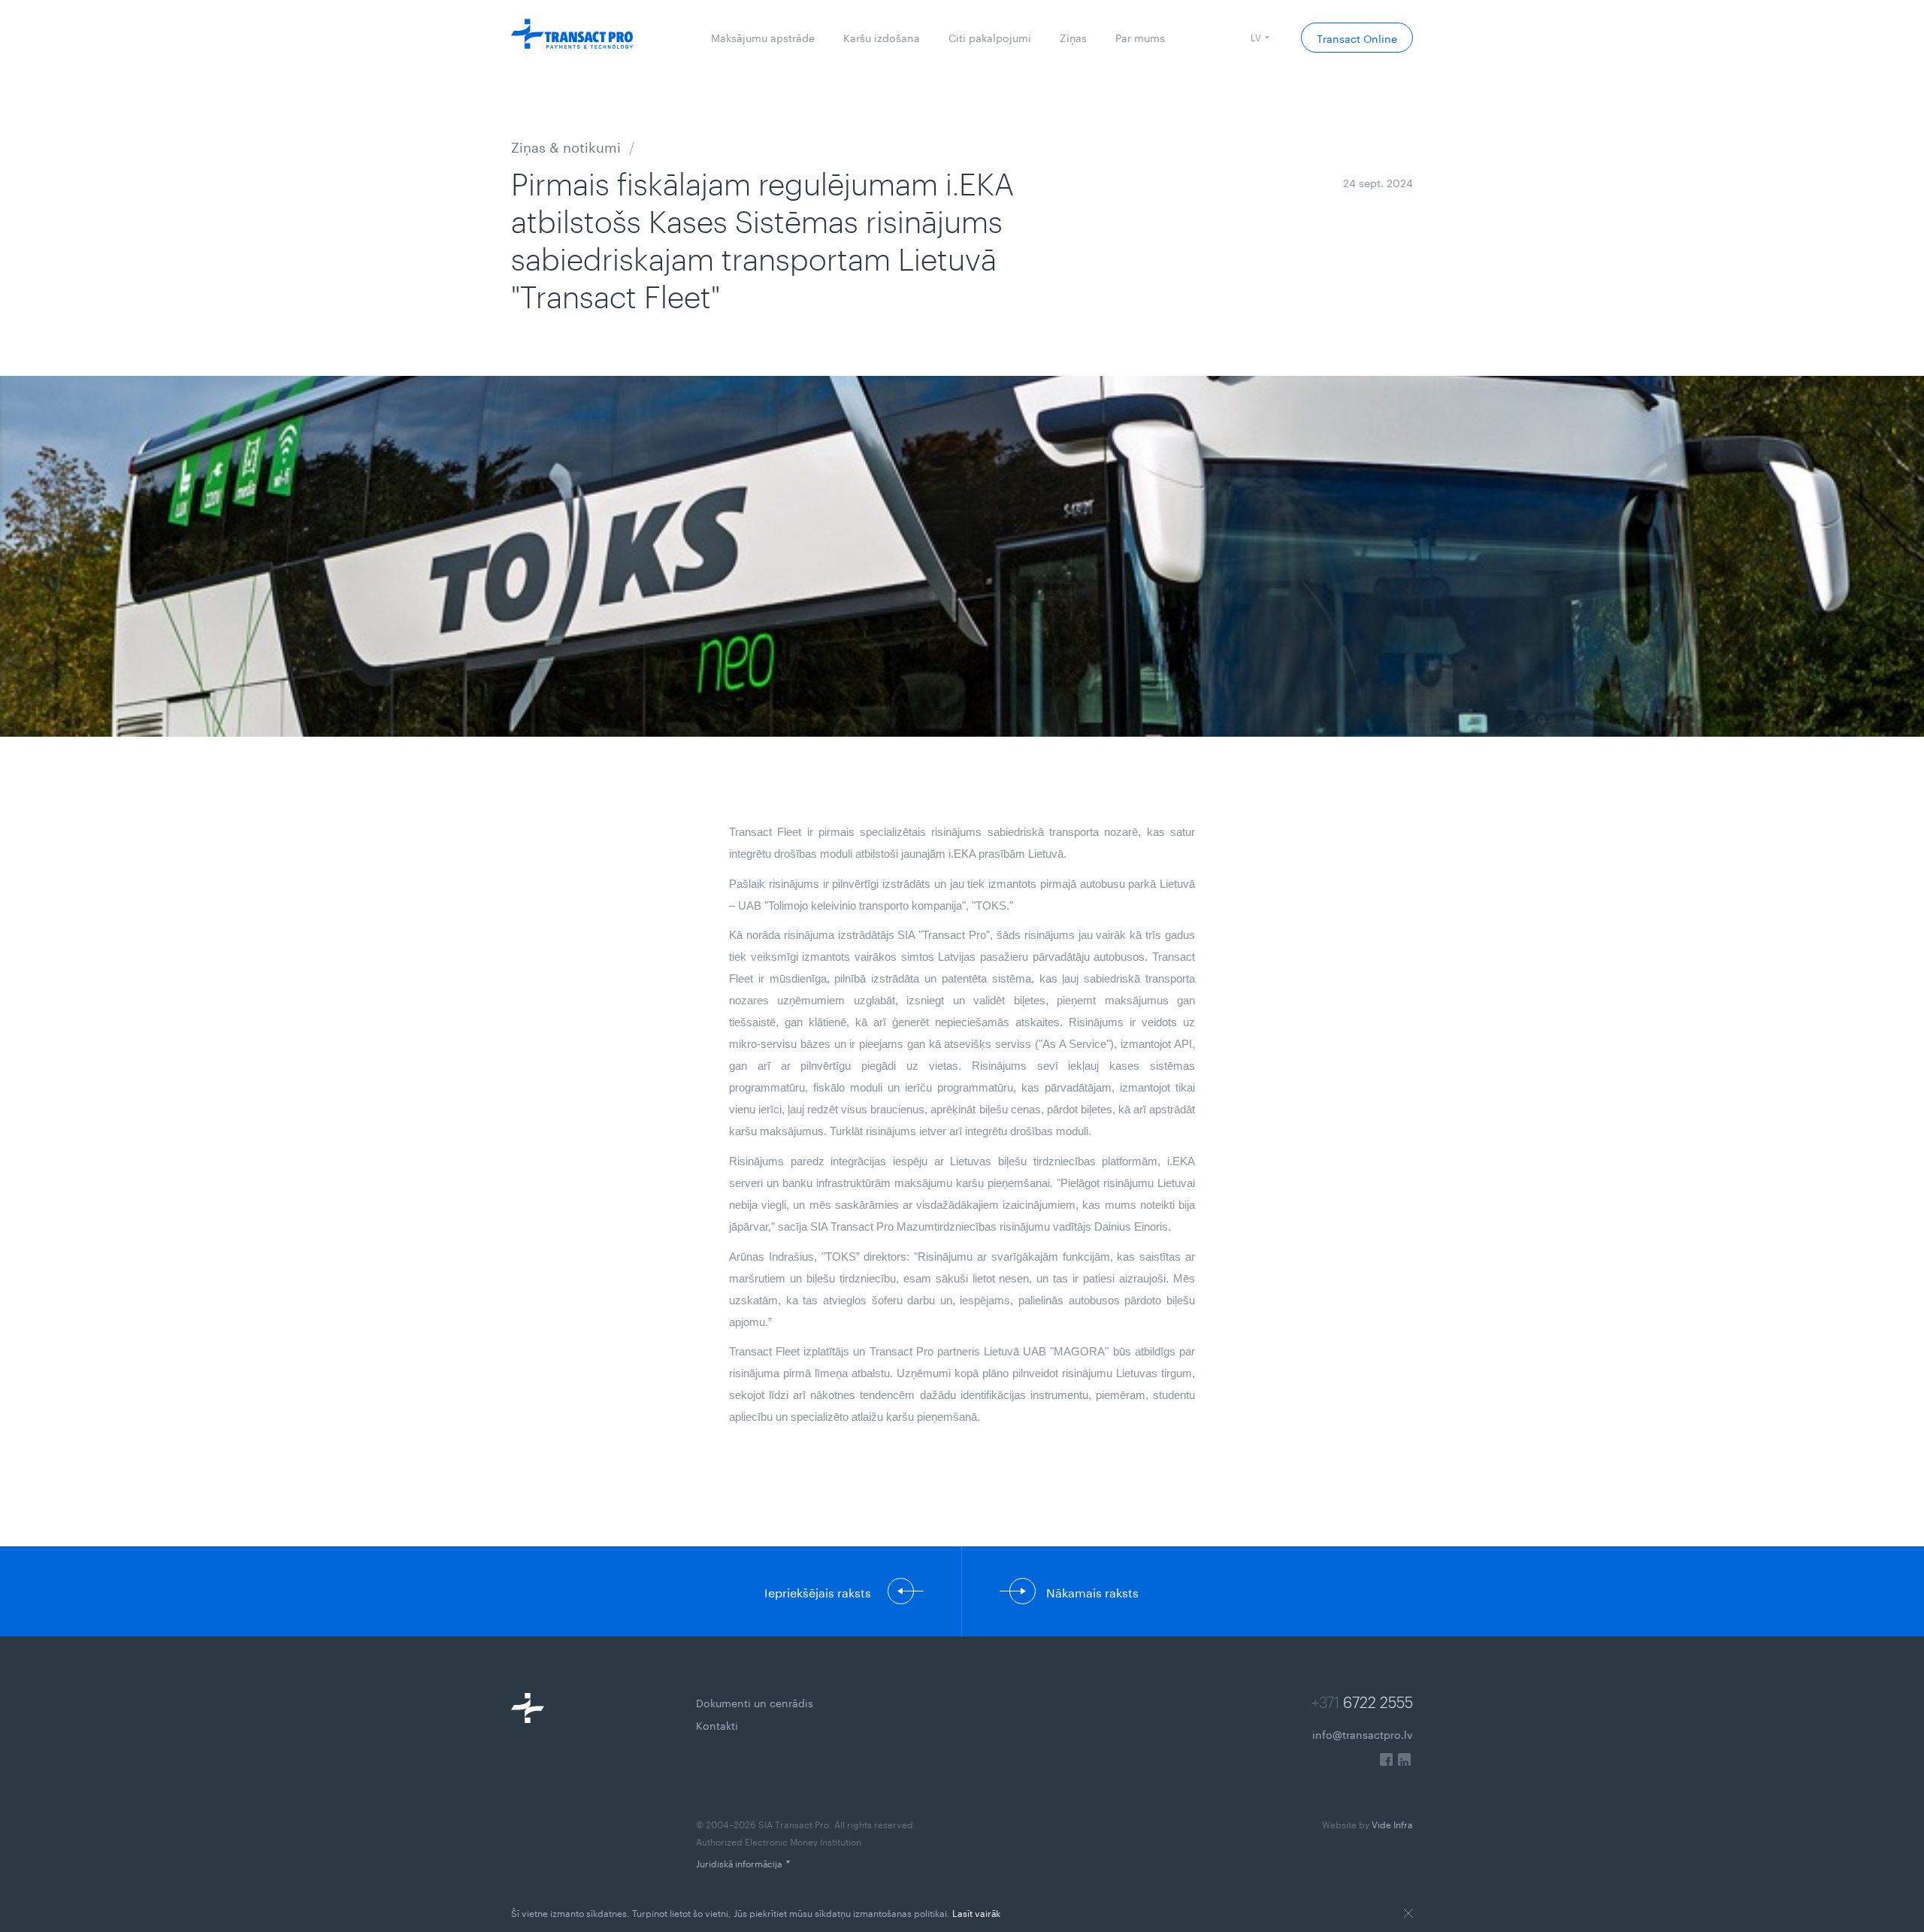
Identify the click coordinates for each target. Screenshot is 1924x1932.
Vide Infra (1367, 1823)
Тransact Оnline (1357, 38)
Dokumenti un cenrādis (755, 1702)
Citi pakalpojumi (990, 37)
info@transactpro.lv (1363, 1734)
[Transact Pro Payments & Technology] (572, 38)
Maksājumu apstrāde (763, 37)
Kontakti (717, 1725)
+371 (1362, 1702)
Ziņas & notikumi (566, 145)
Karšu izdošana (882, 37)
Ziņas (1073, 37)
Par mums (1140, 37)
